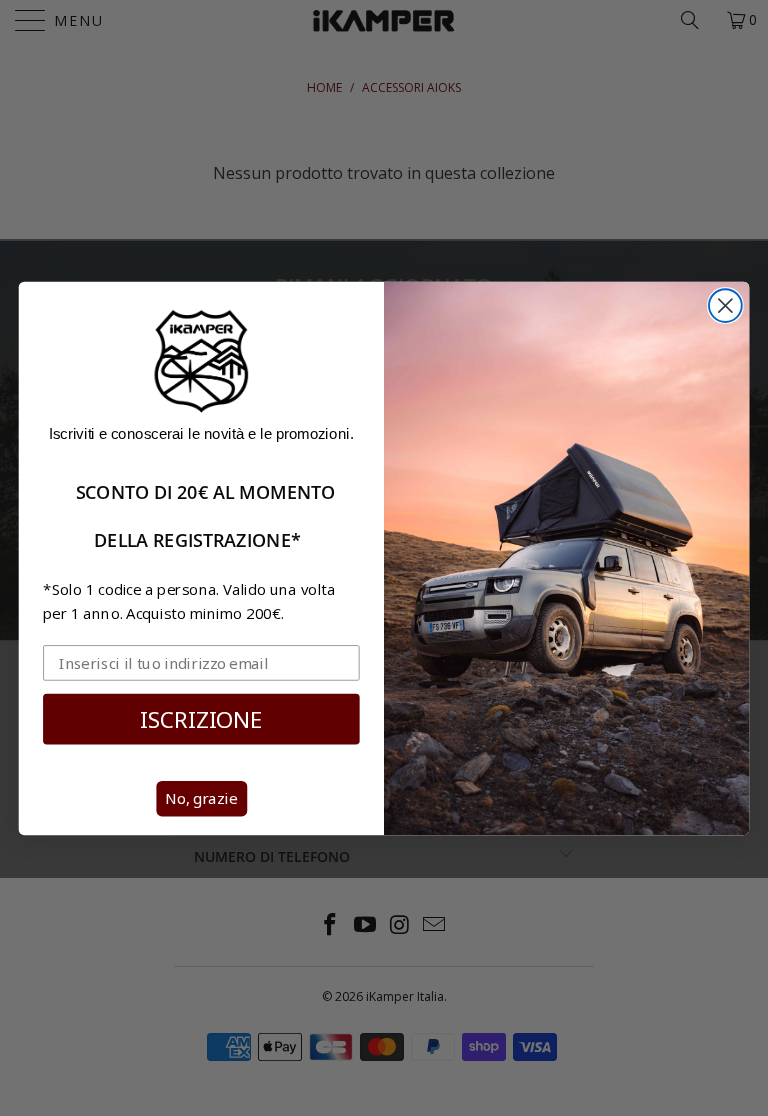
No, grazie (201, 798)
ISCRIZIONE (201, 717)
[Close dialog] (725, 305)
